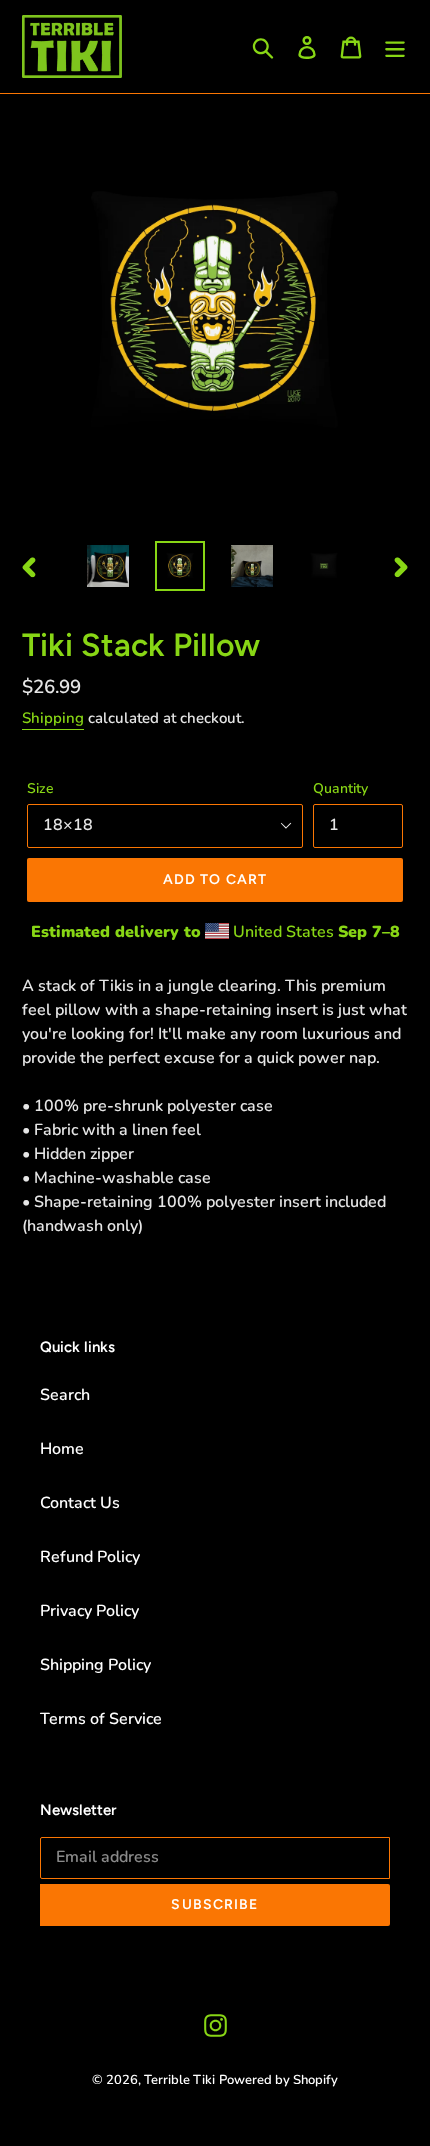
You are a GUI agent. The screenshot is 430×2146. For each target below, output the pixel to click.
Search (65, 1395)
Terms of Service (101, 1719)
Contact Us (80, 1503)
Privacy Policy (89, 1611)
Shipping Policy (95, 1665)
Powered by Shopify (278, 2080)
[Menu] (395, 46)
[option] (108, 566)
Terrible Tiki (179, 2080)
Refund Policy (90, 1557)
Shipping (53, 718)
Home (62, 1449)
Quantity (340, 788)
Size (40, 788)
